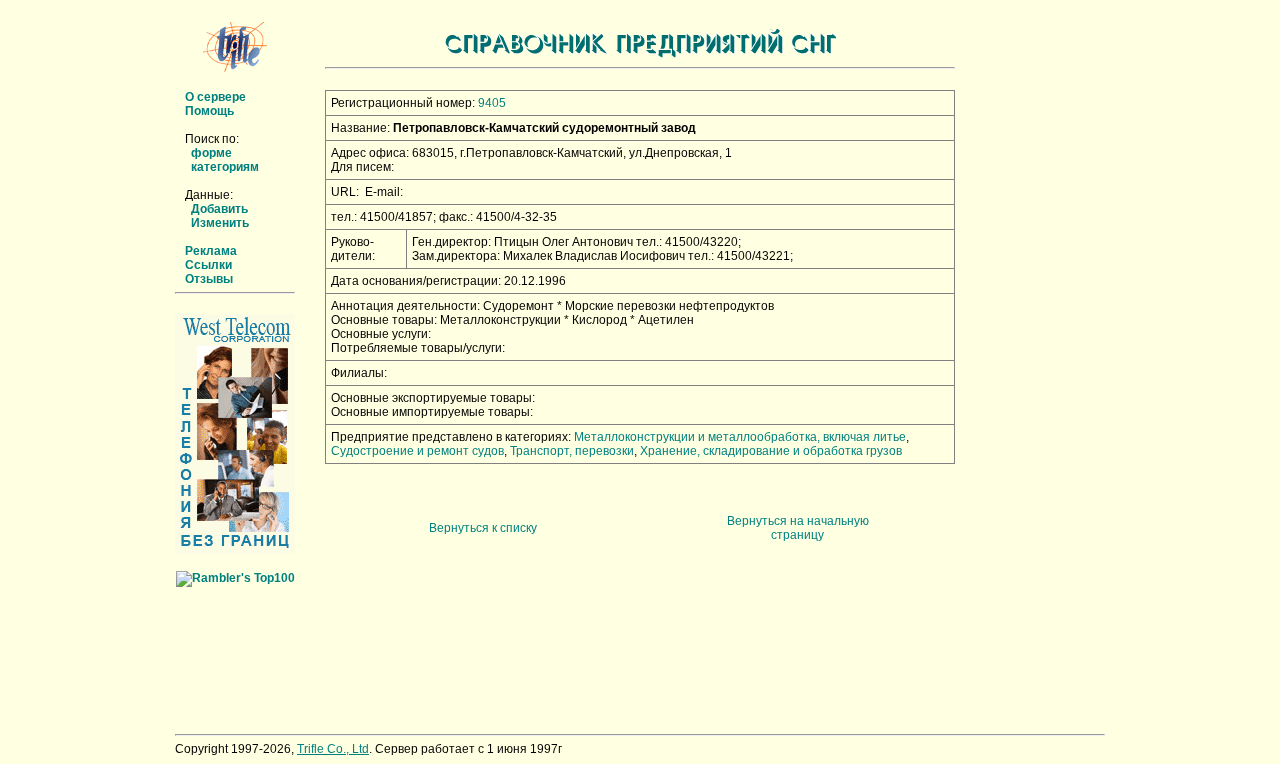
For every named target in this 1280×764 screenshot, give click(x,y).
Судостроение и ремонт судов (417, 451)
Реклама (211, 251)
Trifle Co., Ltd (333, 749)
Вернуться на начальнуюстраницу (798, 528)
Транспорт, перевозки (572, 451)
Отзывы (209, 279)
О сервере (215, 97)
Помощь (209, 111)
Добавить (219, 209)
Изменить (220, 223)
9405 (492, 103)
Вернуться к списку (483, 528)
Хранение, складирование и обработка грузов (771, 451)
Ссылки (208, 265)
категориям (225, 167)
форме (211, 153)
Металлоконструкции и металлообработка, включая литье (740, 437)
